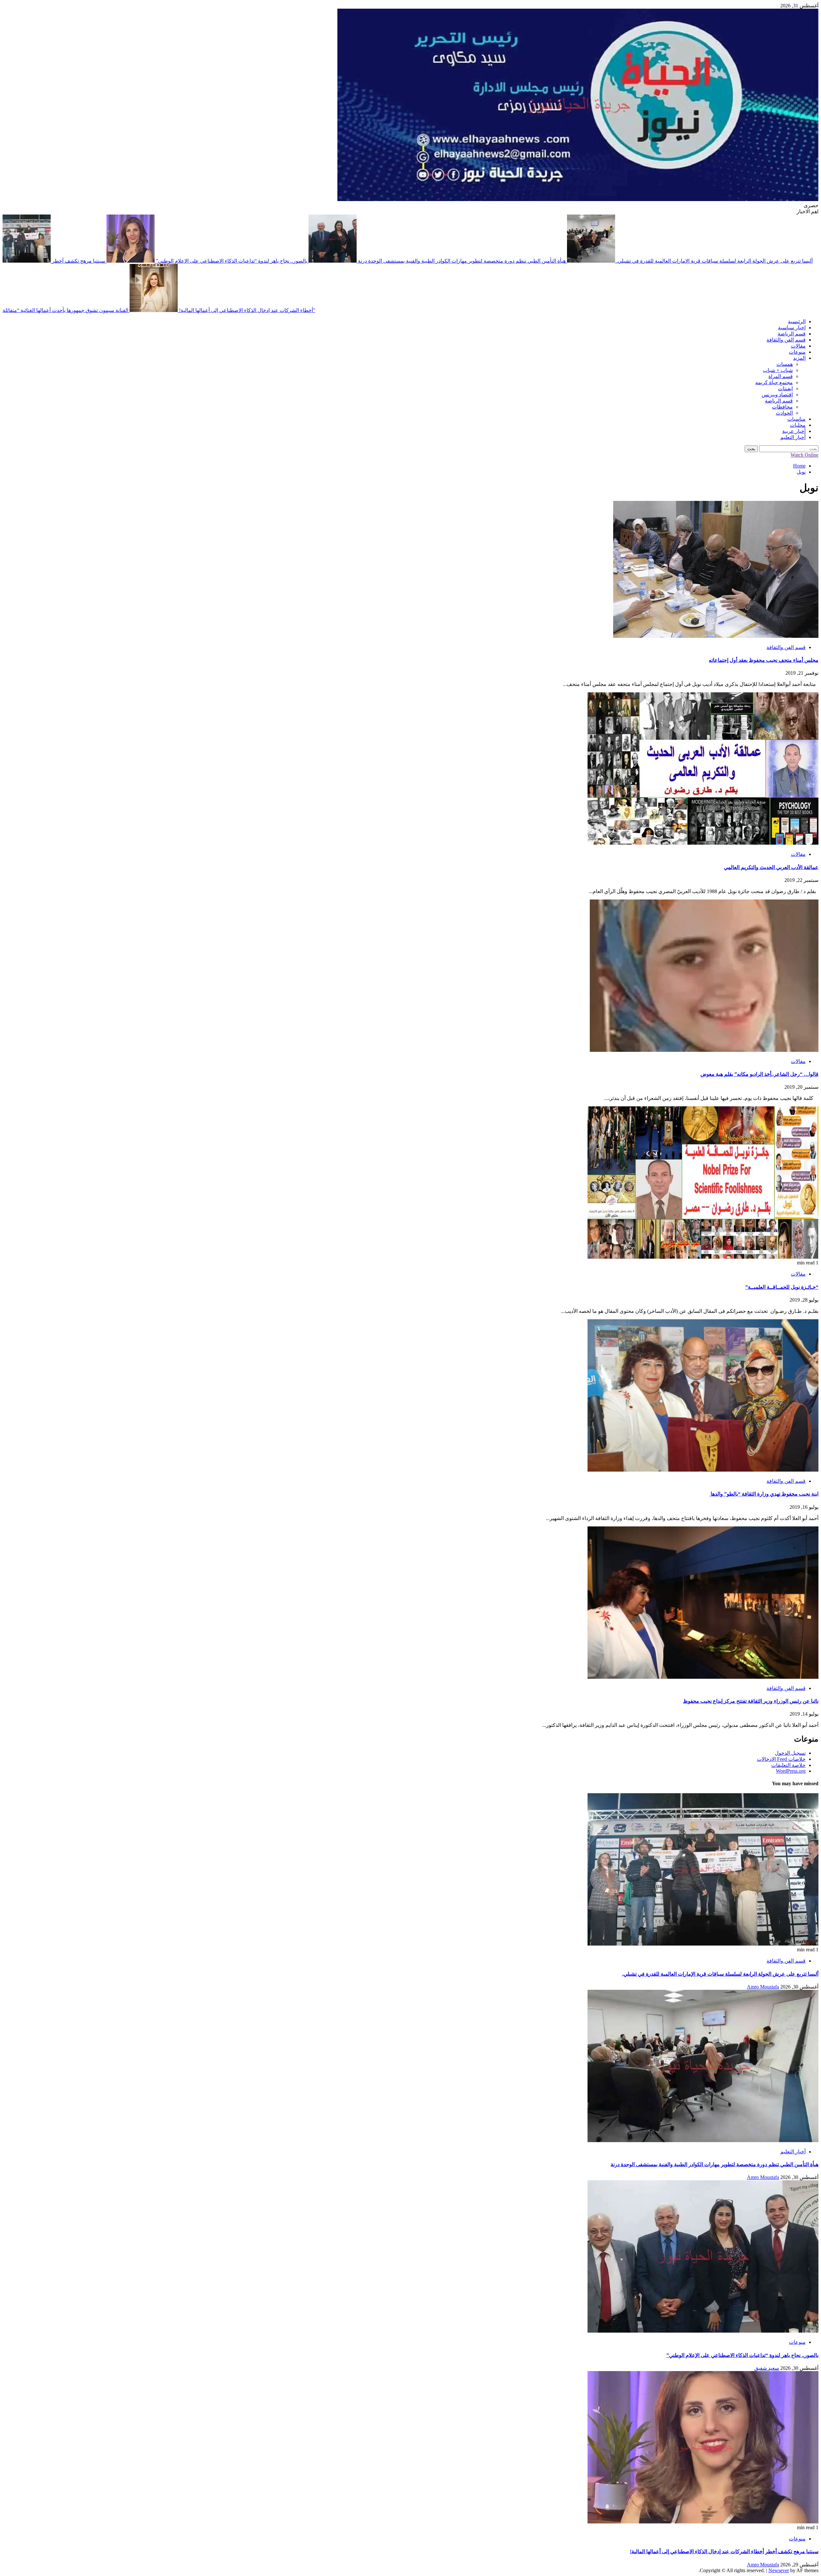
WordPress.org (791, 1771)
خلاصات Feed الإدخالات (781, 1759)
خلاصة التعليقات (788, 1765)
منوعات (797, 352)
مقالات (798, 346)
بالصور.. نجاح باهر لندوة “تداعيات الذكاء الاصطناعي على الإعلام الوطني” (231, 261)
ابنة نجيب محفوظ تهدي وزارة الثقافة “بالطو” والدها (764, 1494)
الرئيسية (797, 321)
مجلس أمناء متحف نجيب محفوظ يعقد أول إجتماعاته (764, 660)
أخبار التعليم (793, 437)
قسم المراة (781, 376)
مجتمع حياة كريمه (774, 382)
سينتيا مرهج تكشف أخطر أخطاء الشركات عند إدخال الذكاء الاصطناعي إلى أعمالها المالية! (724, 2551)
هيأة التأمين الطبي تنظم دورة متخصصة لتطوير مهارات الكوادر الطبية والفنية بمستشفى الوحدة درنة (461, 261)
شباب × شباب (778, 370)
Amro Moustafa (763, 1987)
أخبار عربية (794, 431)
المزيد (799, 358)
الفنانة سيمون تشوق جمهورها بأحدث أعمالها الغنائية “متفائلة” (159, 310)
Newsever (779, 2570)
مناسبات (796, 419)
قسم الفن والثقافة (786, 340)
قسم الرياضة (792, 334)
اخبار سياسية (792, 328)
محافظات (782, 407)
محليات (798, 425)
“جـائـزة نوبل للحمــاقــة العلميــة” (782, 1287)
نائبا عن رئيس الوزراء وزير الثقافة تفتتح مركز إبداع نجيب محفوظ (751, 1701)
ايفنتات (785, 389)
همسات (785, 364)
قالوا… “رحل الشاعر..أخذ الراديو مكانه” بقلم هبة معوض (759, 1074)
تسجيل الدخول (790, 1753)
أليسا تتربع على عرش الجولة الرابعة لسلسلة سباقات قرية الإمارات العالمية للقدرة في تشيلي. (720, 1974)
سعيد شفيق (767, 2368)
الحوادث (784, 413)
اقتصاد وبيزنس (777, 395)
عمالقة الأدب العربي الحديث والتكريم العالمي (771, 867)
